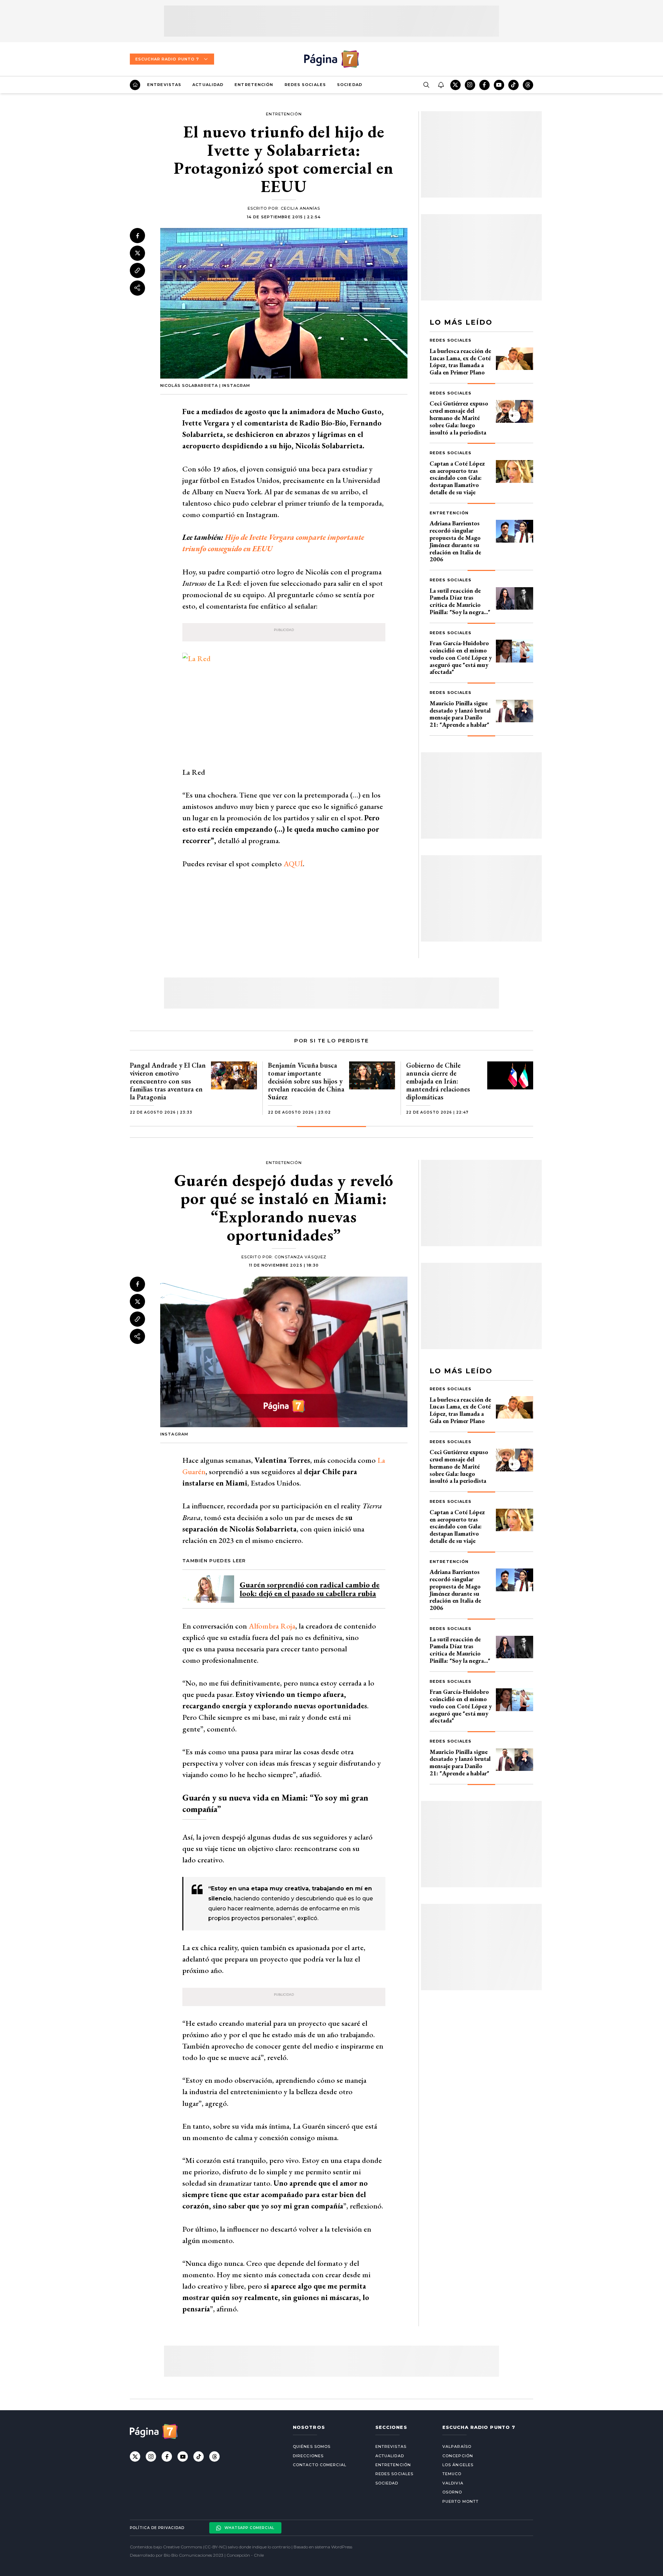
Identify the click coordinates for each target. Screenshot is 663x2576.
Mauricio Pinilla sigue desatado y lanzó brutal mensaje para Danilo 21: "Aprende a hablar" (460, 714)
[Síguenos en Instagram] (470, 85)
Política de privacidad (157, 2528)
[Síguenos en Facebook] (484, 85)
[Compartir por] (137, 288)
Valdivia (453, 2483)
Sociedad (350, 85)
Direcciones (308, 2456)
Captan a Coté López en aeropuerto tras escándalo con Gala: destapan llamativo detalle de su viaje (457, 478)
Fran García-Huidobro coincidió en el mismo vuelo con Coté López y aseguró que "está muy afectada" (461, 657)
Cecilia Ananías (301, 208)
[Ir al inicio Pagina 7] (331, 59)
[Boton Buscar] (426, 85)
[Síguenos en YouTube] (499, 85)
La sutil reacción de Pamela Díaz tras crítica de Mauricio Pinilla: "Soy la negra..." (460, 601)
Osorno (452, 2492)
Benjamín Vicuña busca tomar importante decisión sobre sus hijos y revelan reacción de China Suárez (306, 1081)
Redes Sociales (305, 85)
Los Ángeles (458, 2465)
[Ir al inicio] (135, 85)
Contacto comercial (320, 2465)
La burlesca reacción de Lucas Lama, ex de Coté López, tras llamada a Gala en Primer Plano (460, 361)
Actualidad (208, 85)
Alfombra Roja (272, 1626)
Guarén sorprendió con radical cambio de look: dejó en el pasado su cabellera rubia (310, 1589)
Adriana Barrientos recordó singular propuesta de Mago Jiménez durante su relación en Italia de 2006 (455, 541)
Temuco (452, 2474)
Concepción (458, 2456)
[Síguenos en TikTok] (513, 85)
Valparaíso (457, 2446)
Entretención (254, 85)
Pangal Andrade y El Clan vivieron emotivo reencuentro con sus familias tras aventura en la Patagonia (168, 1081)
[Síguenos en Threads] (528, 85)
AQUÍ (293, 864)
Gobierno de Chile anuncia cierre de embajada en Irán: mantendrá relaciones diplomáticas (438, 1081)
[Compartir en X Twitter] (137, 253)
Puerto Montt (460, 2501)
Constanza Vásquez (300, 1257)
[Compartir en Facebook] (137, 236)
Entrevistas (164, 85)
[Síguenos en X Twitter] (455, 85)
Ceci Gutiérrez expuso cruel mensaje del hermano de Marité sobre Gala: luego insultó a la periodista (459, 418)
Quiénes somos (312, 2446)
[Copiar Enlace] (137, 270)
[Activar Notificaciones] (441, 85)
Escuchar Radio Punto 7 (167, 59)
